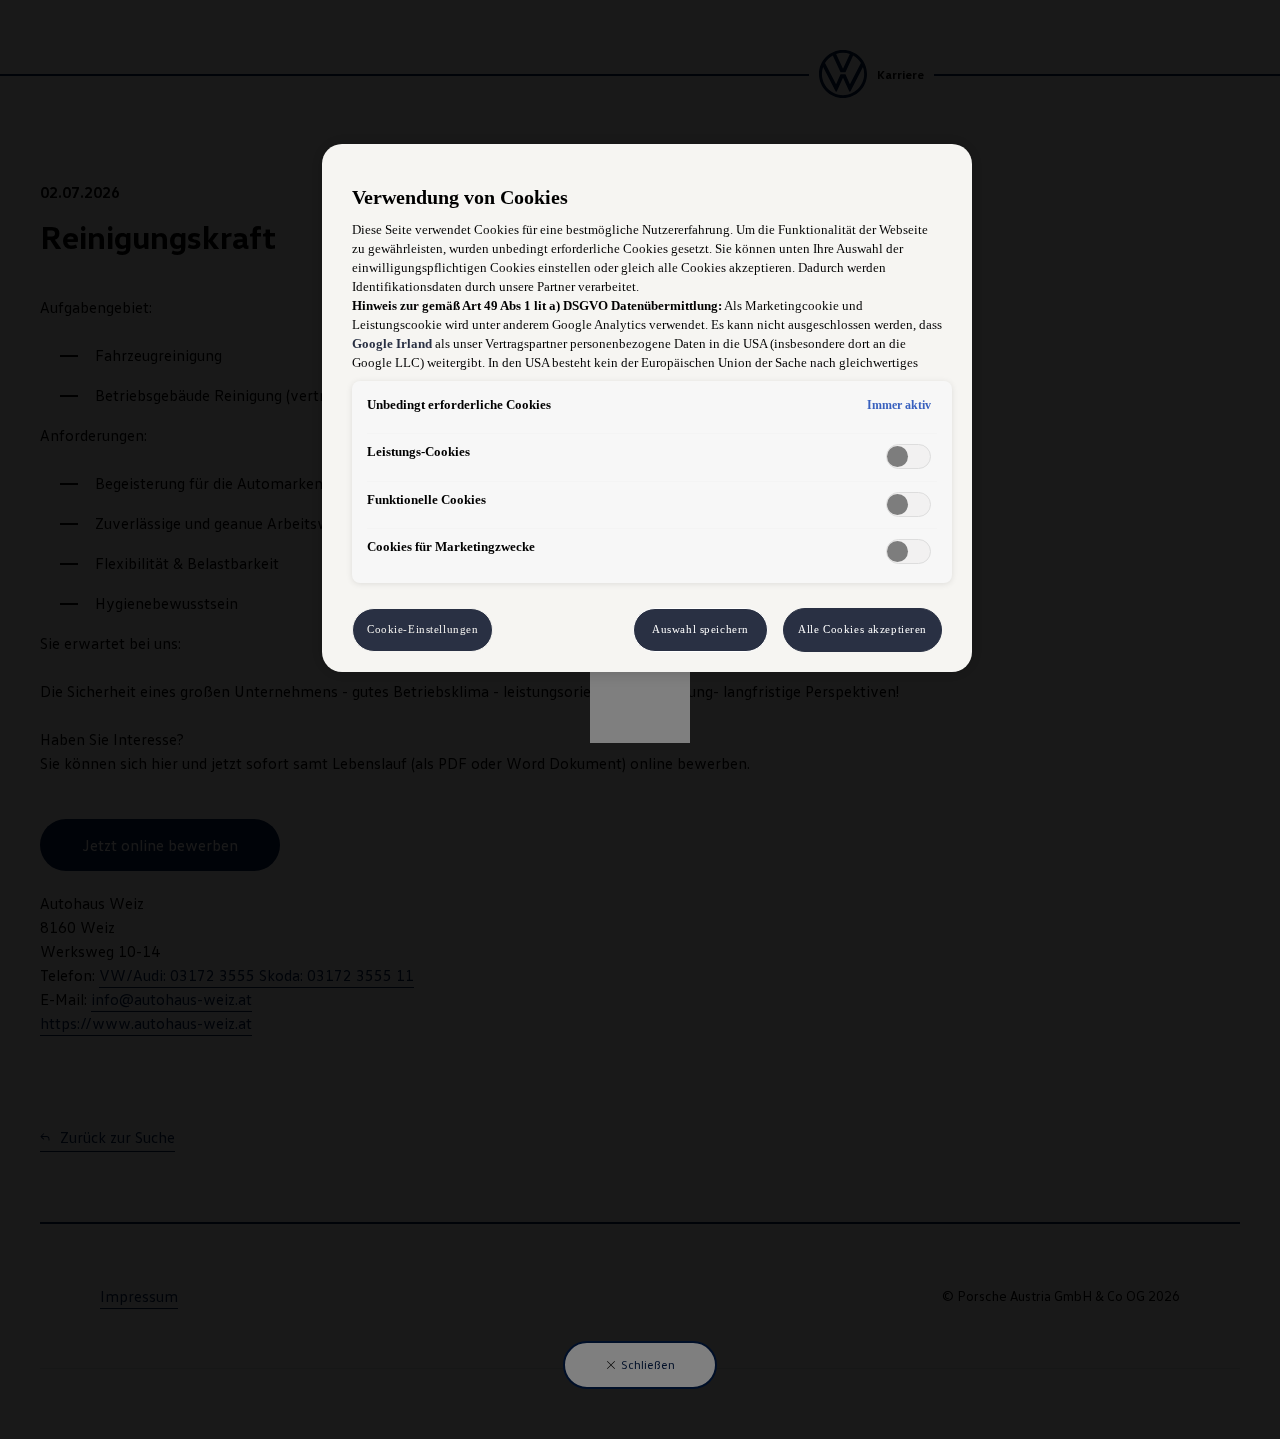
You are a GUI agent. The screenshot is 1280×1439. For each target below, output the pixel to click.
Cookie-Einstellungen (422, 629)
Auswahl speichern (700, 629)
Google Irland (392, 344)
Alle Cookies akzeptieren (862, 629)
